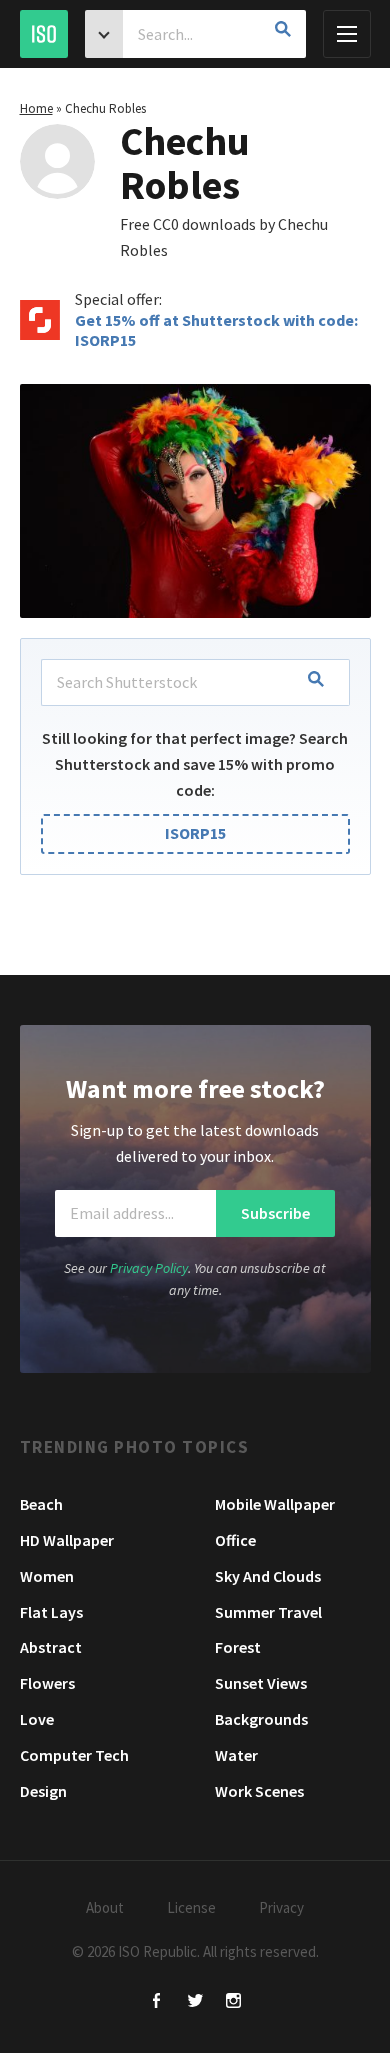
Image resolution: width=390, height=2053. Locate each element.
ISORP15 (195, 833)
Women (47, 1576)
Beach (41, 1504)
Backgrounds (261, 1719)
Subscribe (275, 1213)
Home (36, 108)
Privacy (281, 1907)
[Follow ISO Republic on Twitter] (195, 2002)
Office (235, 1540)
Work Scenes (259, 1791)
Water (236, 1755)
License (191, 1907)
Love (37, 1719)
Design (43, 1791)
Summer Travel (268, 1612)
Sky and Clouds (268, 1576)
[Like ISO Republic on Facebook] (157, 2002)
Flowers (47, 1683)
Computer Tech (74, 1755)
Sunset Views (261, 1683)
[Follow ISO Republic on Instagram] (233, 2002)
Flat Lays (51, 1612)
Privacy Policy (149, 1268)
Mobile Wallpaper (275, 1504)
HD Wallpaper (67, 1540)
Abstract (51, 1647)
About (105, 1907)
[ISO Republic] (44, 34)
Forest (238, 1647)
